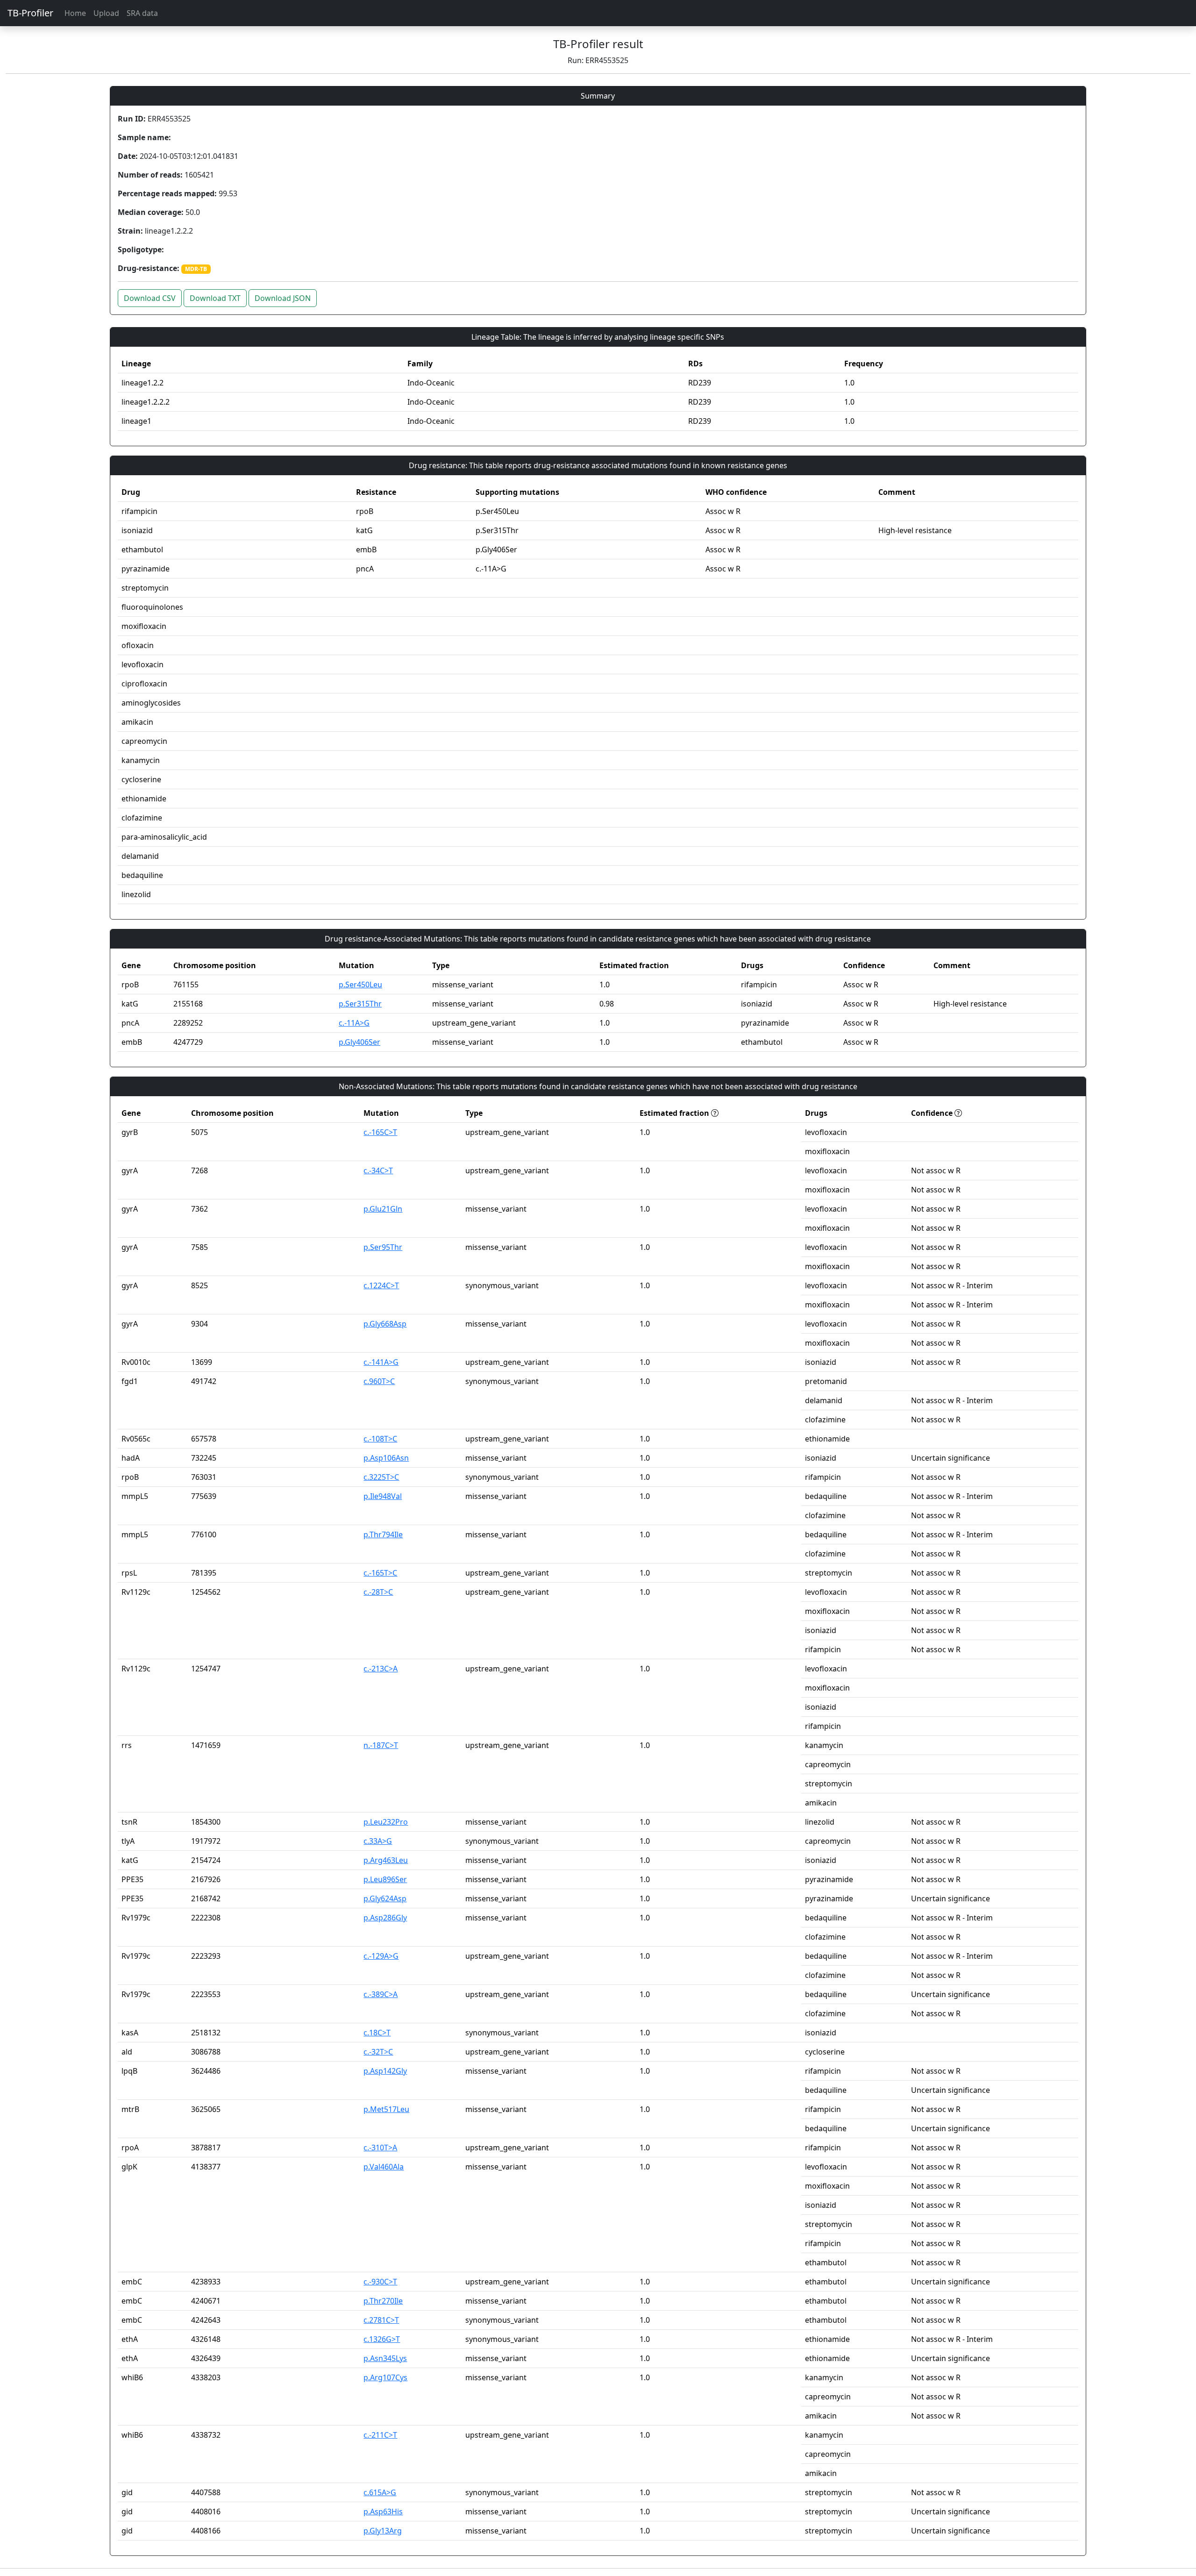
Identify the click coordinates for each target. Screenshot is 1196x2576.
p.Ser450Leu (360, 985)
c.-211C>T (380, 2435)
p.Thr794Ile (383, 1534)
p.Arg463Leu (386, 1860)
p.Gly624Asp (385, 1898)
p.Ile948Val (383, 1496)
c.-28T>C (378, 1592)
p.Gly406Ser (360, 1042)
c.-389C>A (381, 1994)
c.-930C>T (380, 2282)
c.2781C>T (381, 2320)
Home (75, 13)
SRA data (142, 13)
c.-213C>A (381, 1669)
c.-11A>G (354, 1023)
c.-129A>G (381, 1956)
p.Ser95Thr (383, 1247)
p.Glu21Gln (383, 1209)
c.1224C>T (381, 1285)
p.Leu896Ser (385, 1879)
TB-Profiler (30, 13)
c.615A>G (380, 2492)
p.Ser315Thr (360, 1004)
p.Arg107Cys (385, 2377)
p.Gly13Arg (383, 2531)
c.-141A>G (381, 1362)
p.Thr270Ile (383, 2301)
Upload (106, 13)
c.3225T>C (381, 1477)
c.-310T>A (380, 2148)
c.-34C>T (378, 1170)
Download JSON (283, 298)
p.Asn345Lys (385, 2358)
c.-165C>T (380, 1132)
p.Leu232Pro (386, 1822)
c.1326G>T (382, 2339)
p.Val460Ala (384, 2167)
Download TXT (215, 298)
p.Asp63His (383, 2512)
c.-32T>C (378, 2052)
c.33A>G (378, 1841)
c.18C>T (377, 2033)
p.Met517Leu (386, 2109)
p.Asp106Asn (386, 1458)
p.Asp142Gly (385, 2071)
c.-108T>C (380, 1439)
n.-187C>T (381, 1745)
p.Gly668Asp (385, 1324)
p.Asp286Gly (385, 1918)
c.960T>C (379, 1381)
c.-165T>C (380, 1573)
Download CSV (150, 298)
